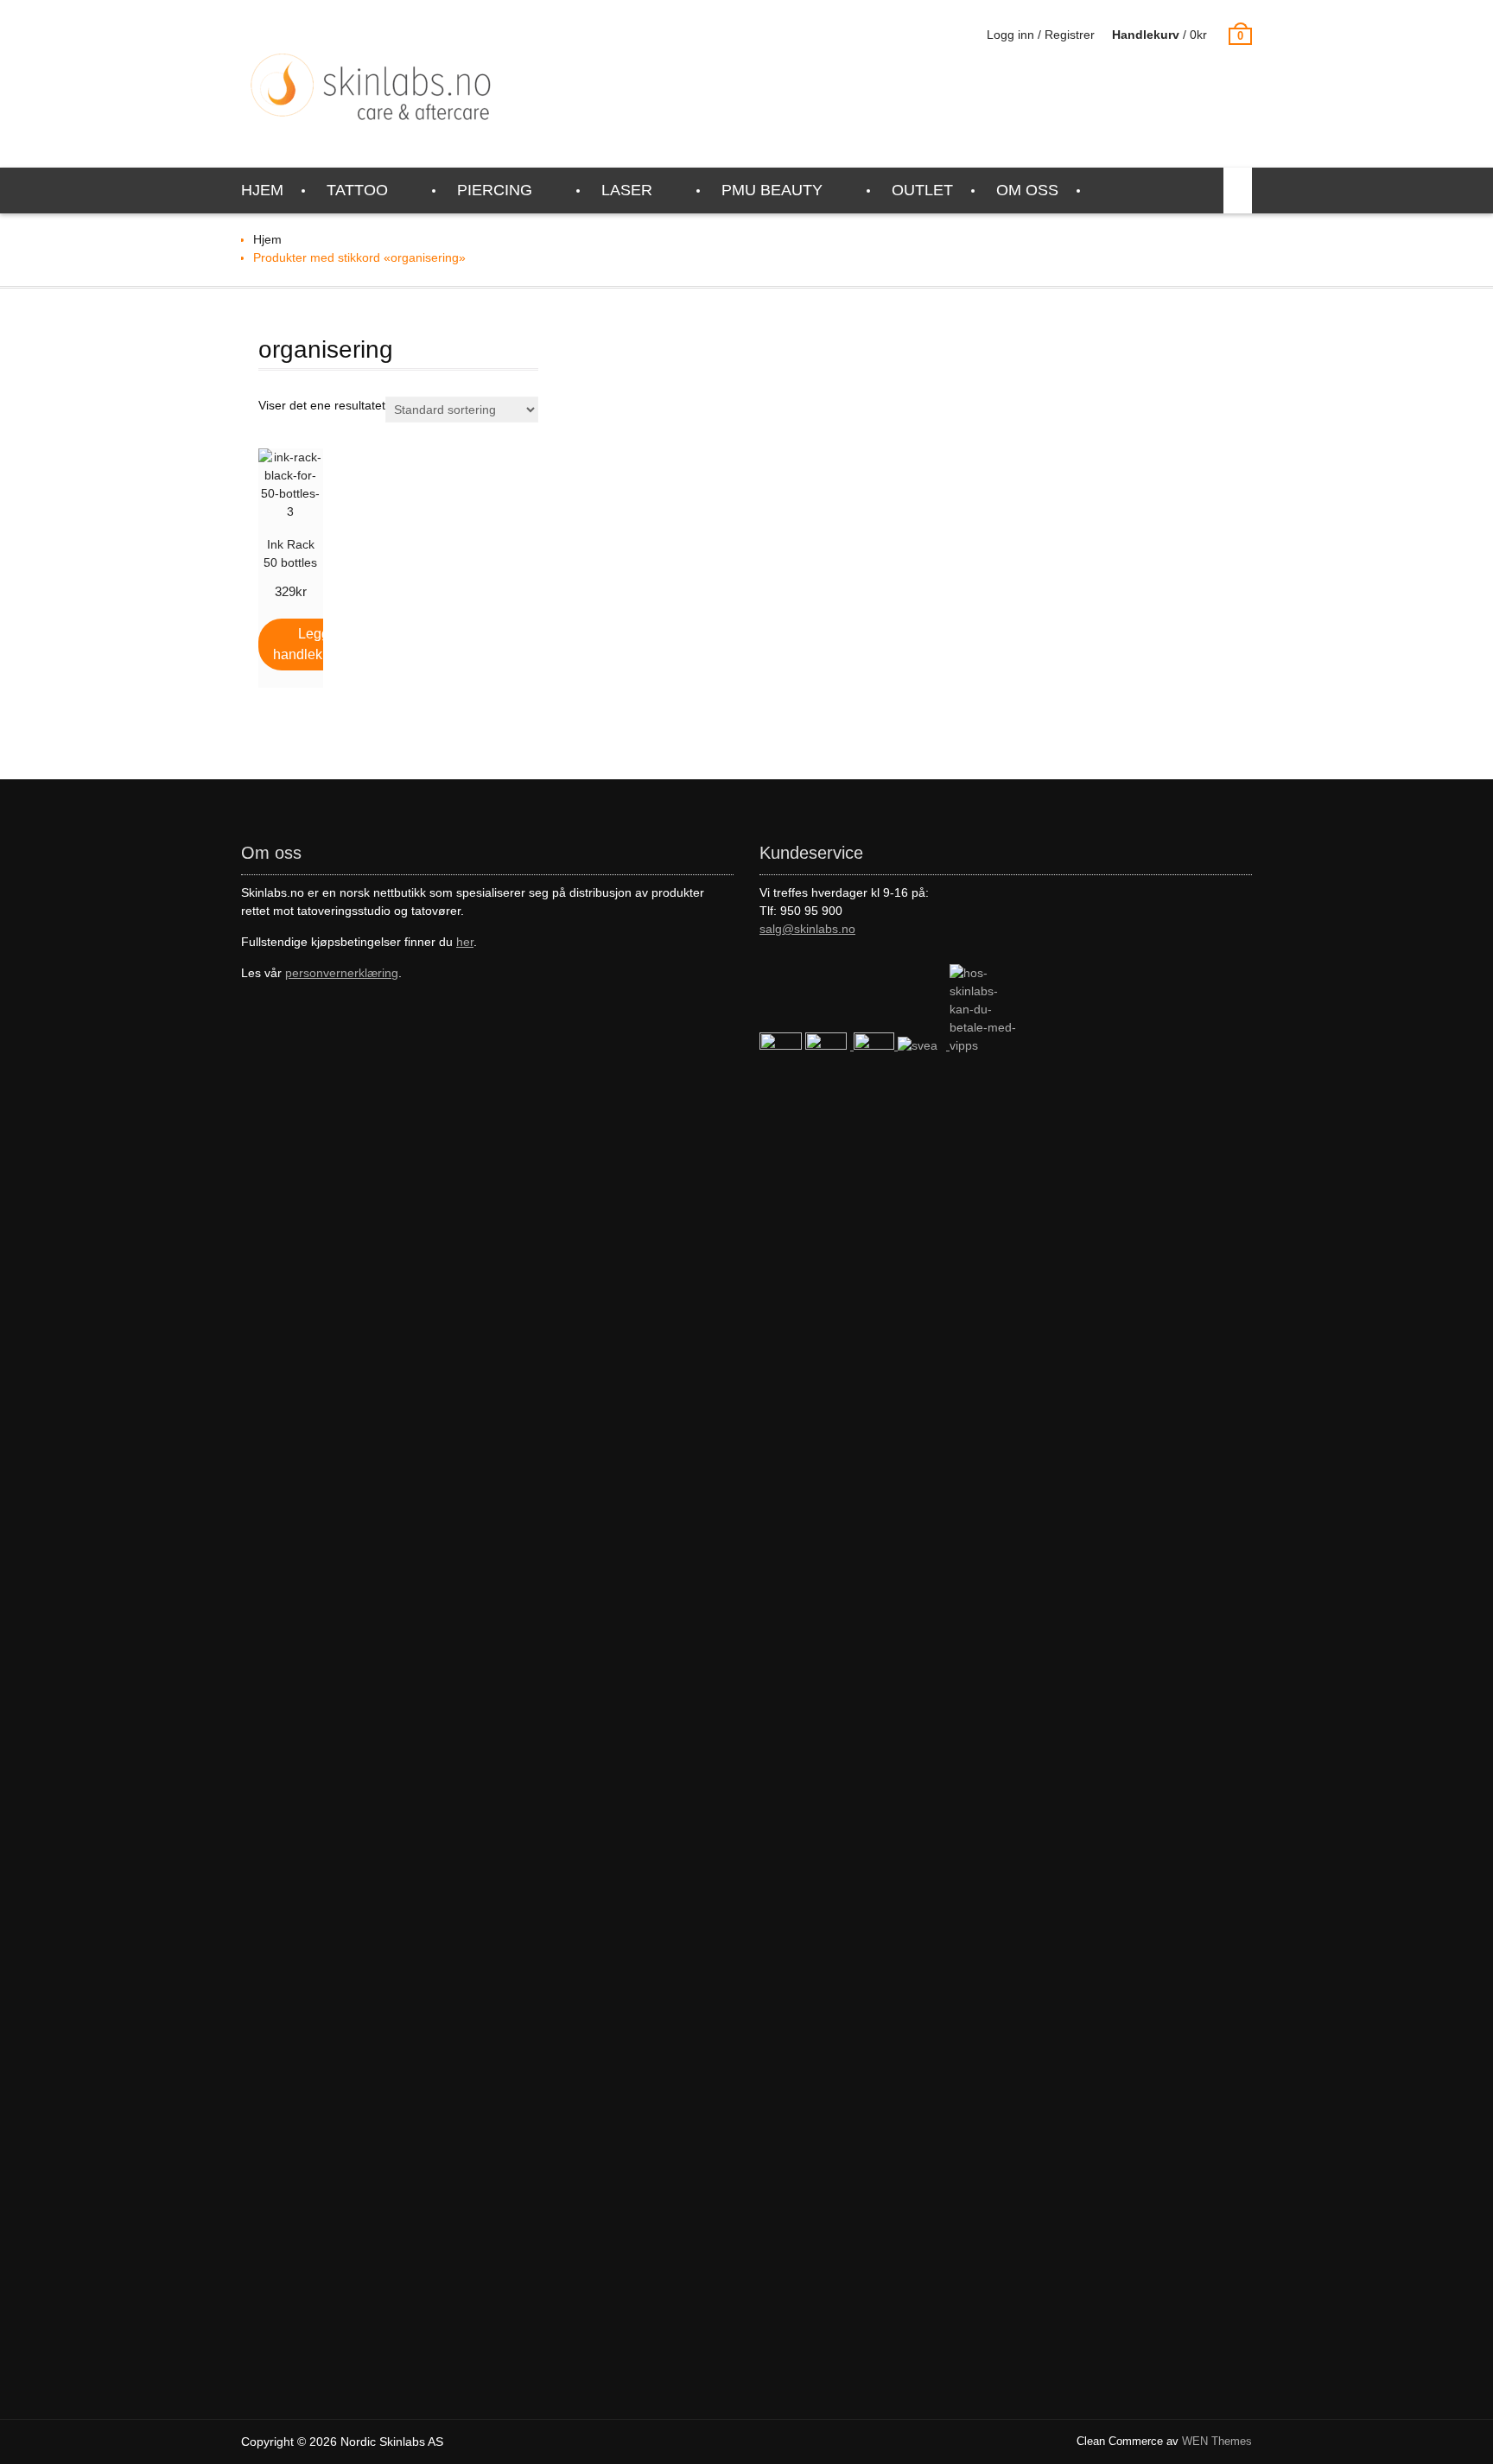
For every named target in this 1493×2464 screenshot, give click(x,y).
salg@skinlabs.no (807, 929)
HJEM (262, 190)
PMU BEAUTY (772, 190)
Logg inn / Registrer (1041, 35)
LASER (627, 190)
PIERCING (495, 190)
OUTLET (922, 190)
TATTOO (357, 190)
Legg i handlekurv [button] (307, 644)
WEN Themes (1217, 2441)
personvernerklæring (342, 973)
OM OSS (1027, 190)
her (465, 942)
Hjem (267, 239)
